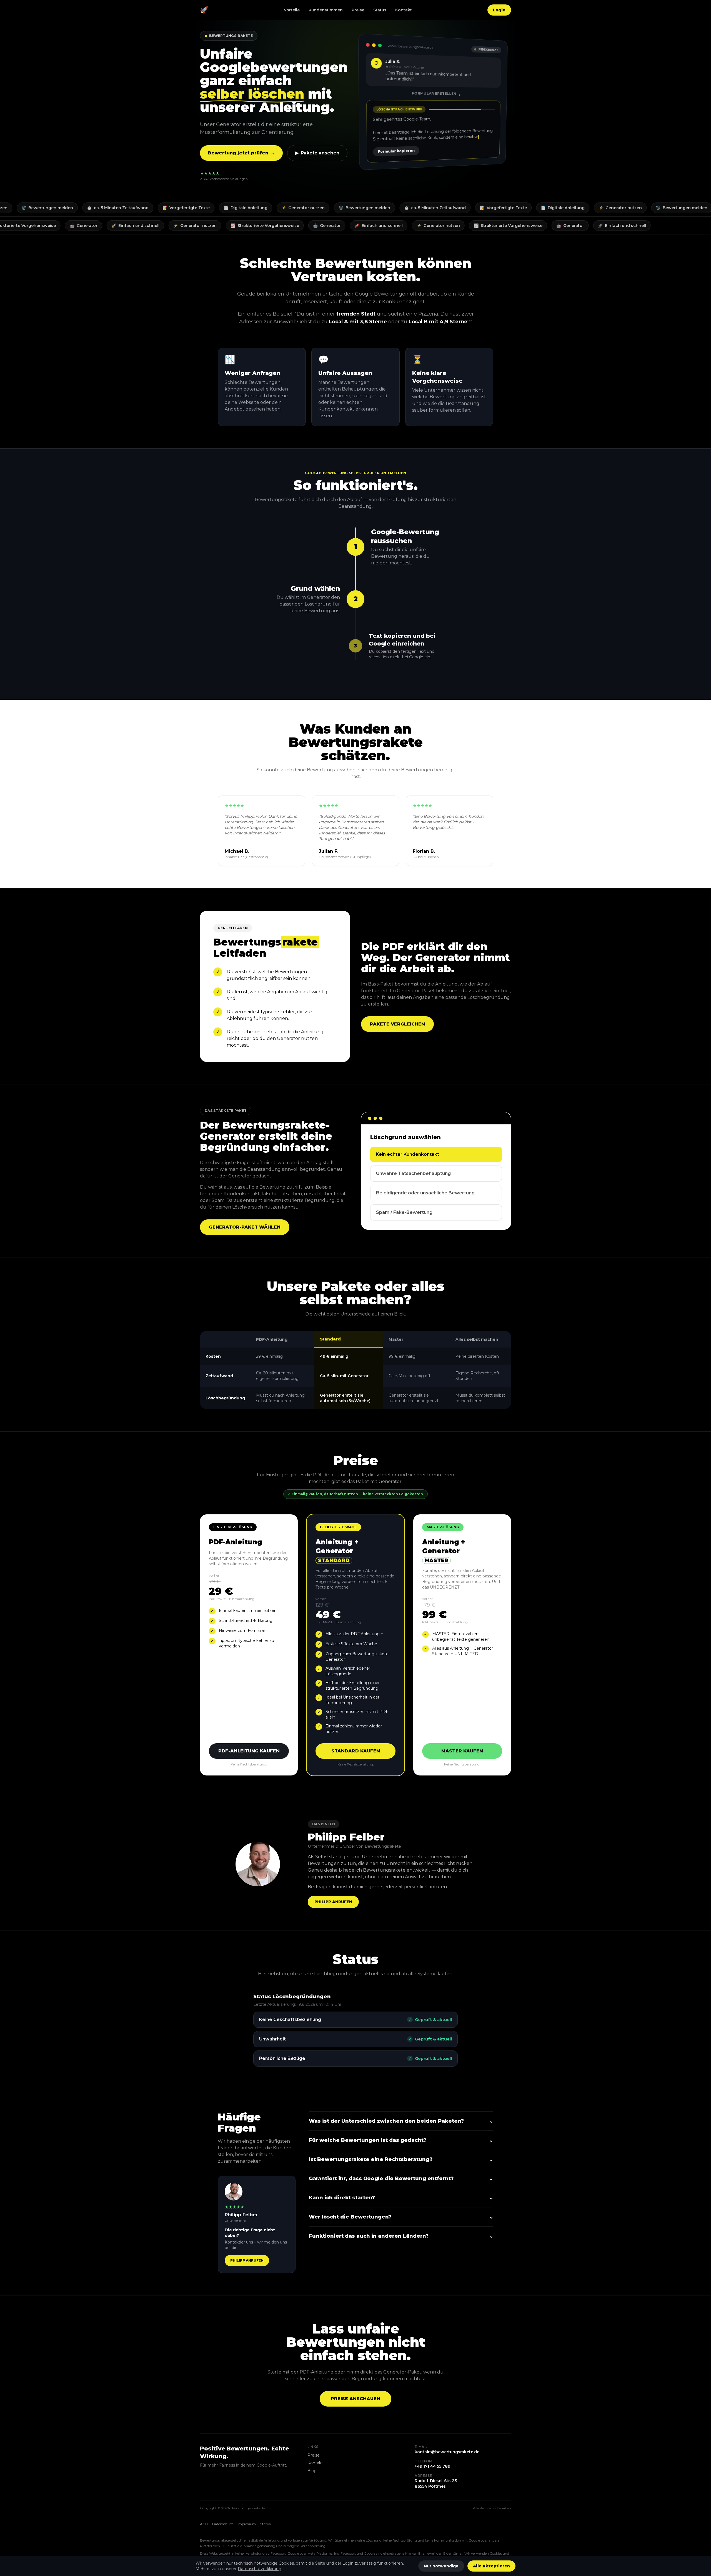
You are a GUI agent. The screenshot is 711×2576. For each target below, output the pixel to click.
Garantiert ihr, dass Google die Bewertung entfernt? (401, 2179)
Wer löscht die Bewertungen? (401, 2217)
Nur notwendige (441, 2566)
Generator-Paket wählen (245, 1227)
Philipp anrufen (333, 1902)
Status (380, 10)
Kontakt (404, 10)
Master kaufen (462, 1751)
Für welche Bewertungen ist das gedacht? (401, 2140)
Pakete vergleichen (397, 1024)
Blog (312, 2471)
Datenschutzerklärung (260, 2569)
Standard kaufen (356, 1751)
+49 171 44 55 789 (432, 2466)
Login (499, 10)
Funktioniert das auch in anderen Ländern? (401, 2236)
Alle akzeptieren (491, 2566)
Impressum (247, 2524)
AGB (204, 2524)
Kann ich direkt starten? (401, 2198)
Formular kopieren (397, 149)
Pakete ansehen (317, 153)
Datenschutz (223, 2524)
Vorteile (292, 10)
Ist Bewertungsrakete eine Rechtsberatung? (401, 2159)
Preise (358, 10)
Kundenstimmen (326, 10)
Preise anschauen (355, 2399)
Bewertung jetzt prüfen (241, 153)
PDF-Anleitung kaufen (249, 1751)
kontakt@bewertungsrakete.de (447, 2452)
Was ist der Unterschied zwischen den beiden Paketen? (401, 2121)
